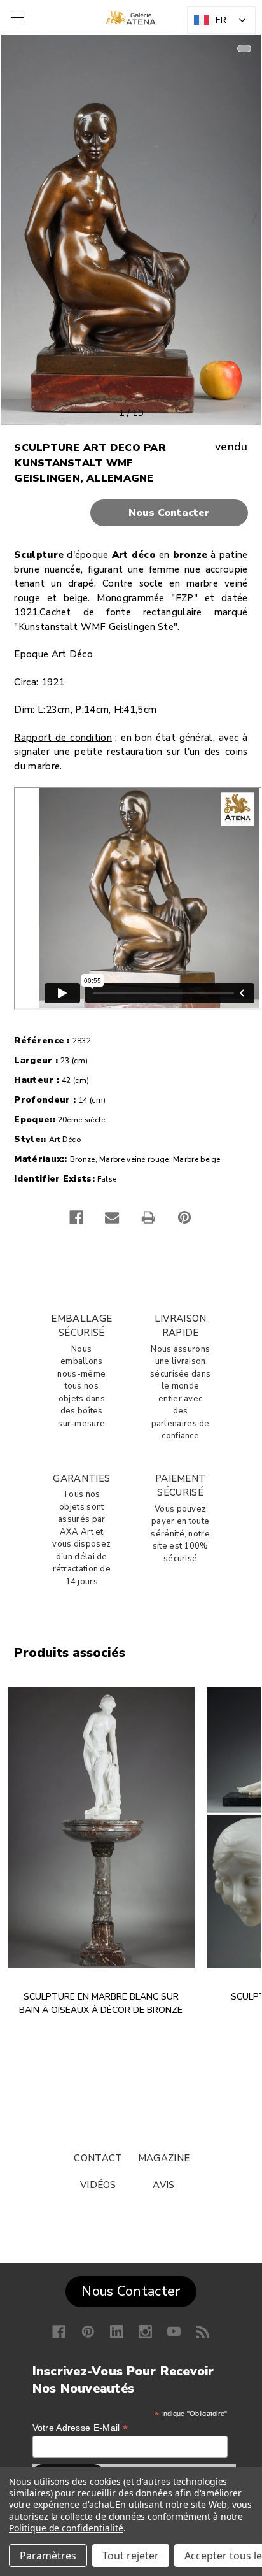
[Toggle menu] (16, 18)
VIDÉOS (98, 2185)
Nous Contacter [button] (131, 2291)
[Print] (148, 1217)
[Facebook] (76, 1217)
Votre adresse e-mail (80, 2428)
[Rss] (203, 2332)
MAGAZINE (164, 2158)
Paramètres (48, 2556)
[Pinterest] (184, 1217)
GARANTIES (81, 1478)
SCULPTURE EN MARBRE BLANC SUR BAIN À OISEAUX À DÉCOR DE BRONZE (101, 2003)
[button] (131, 513)
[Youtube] (174, 2332)
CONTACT (98, 2158)
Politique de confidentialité (66, 2528)
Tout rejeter (131, 2556)
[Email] (112, 1217)
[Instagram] (145, 2332)
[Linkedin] (117, 2332)
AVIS (163, 2185)
